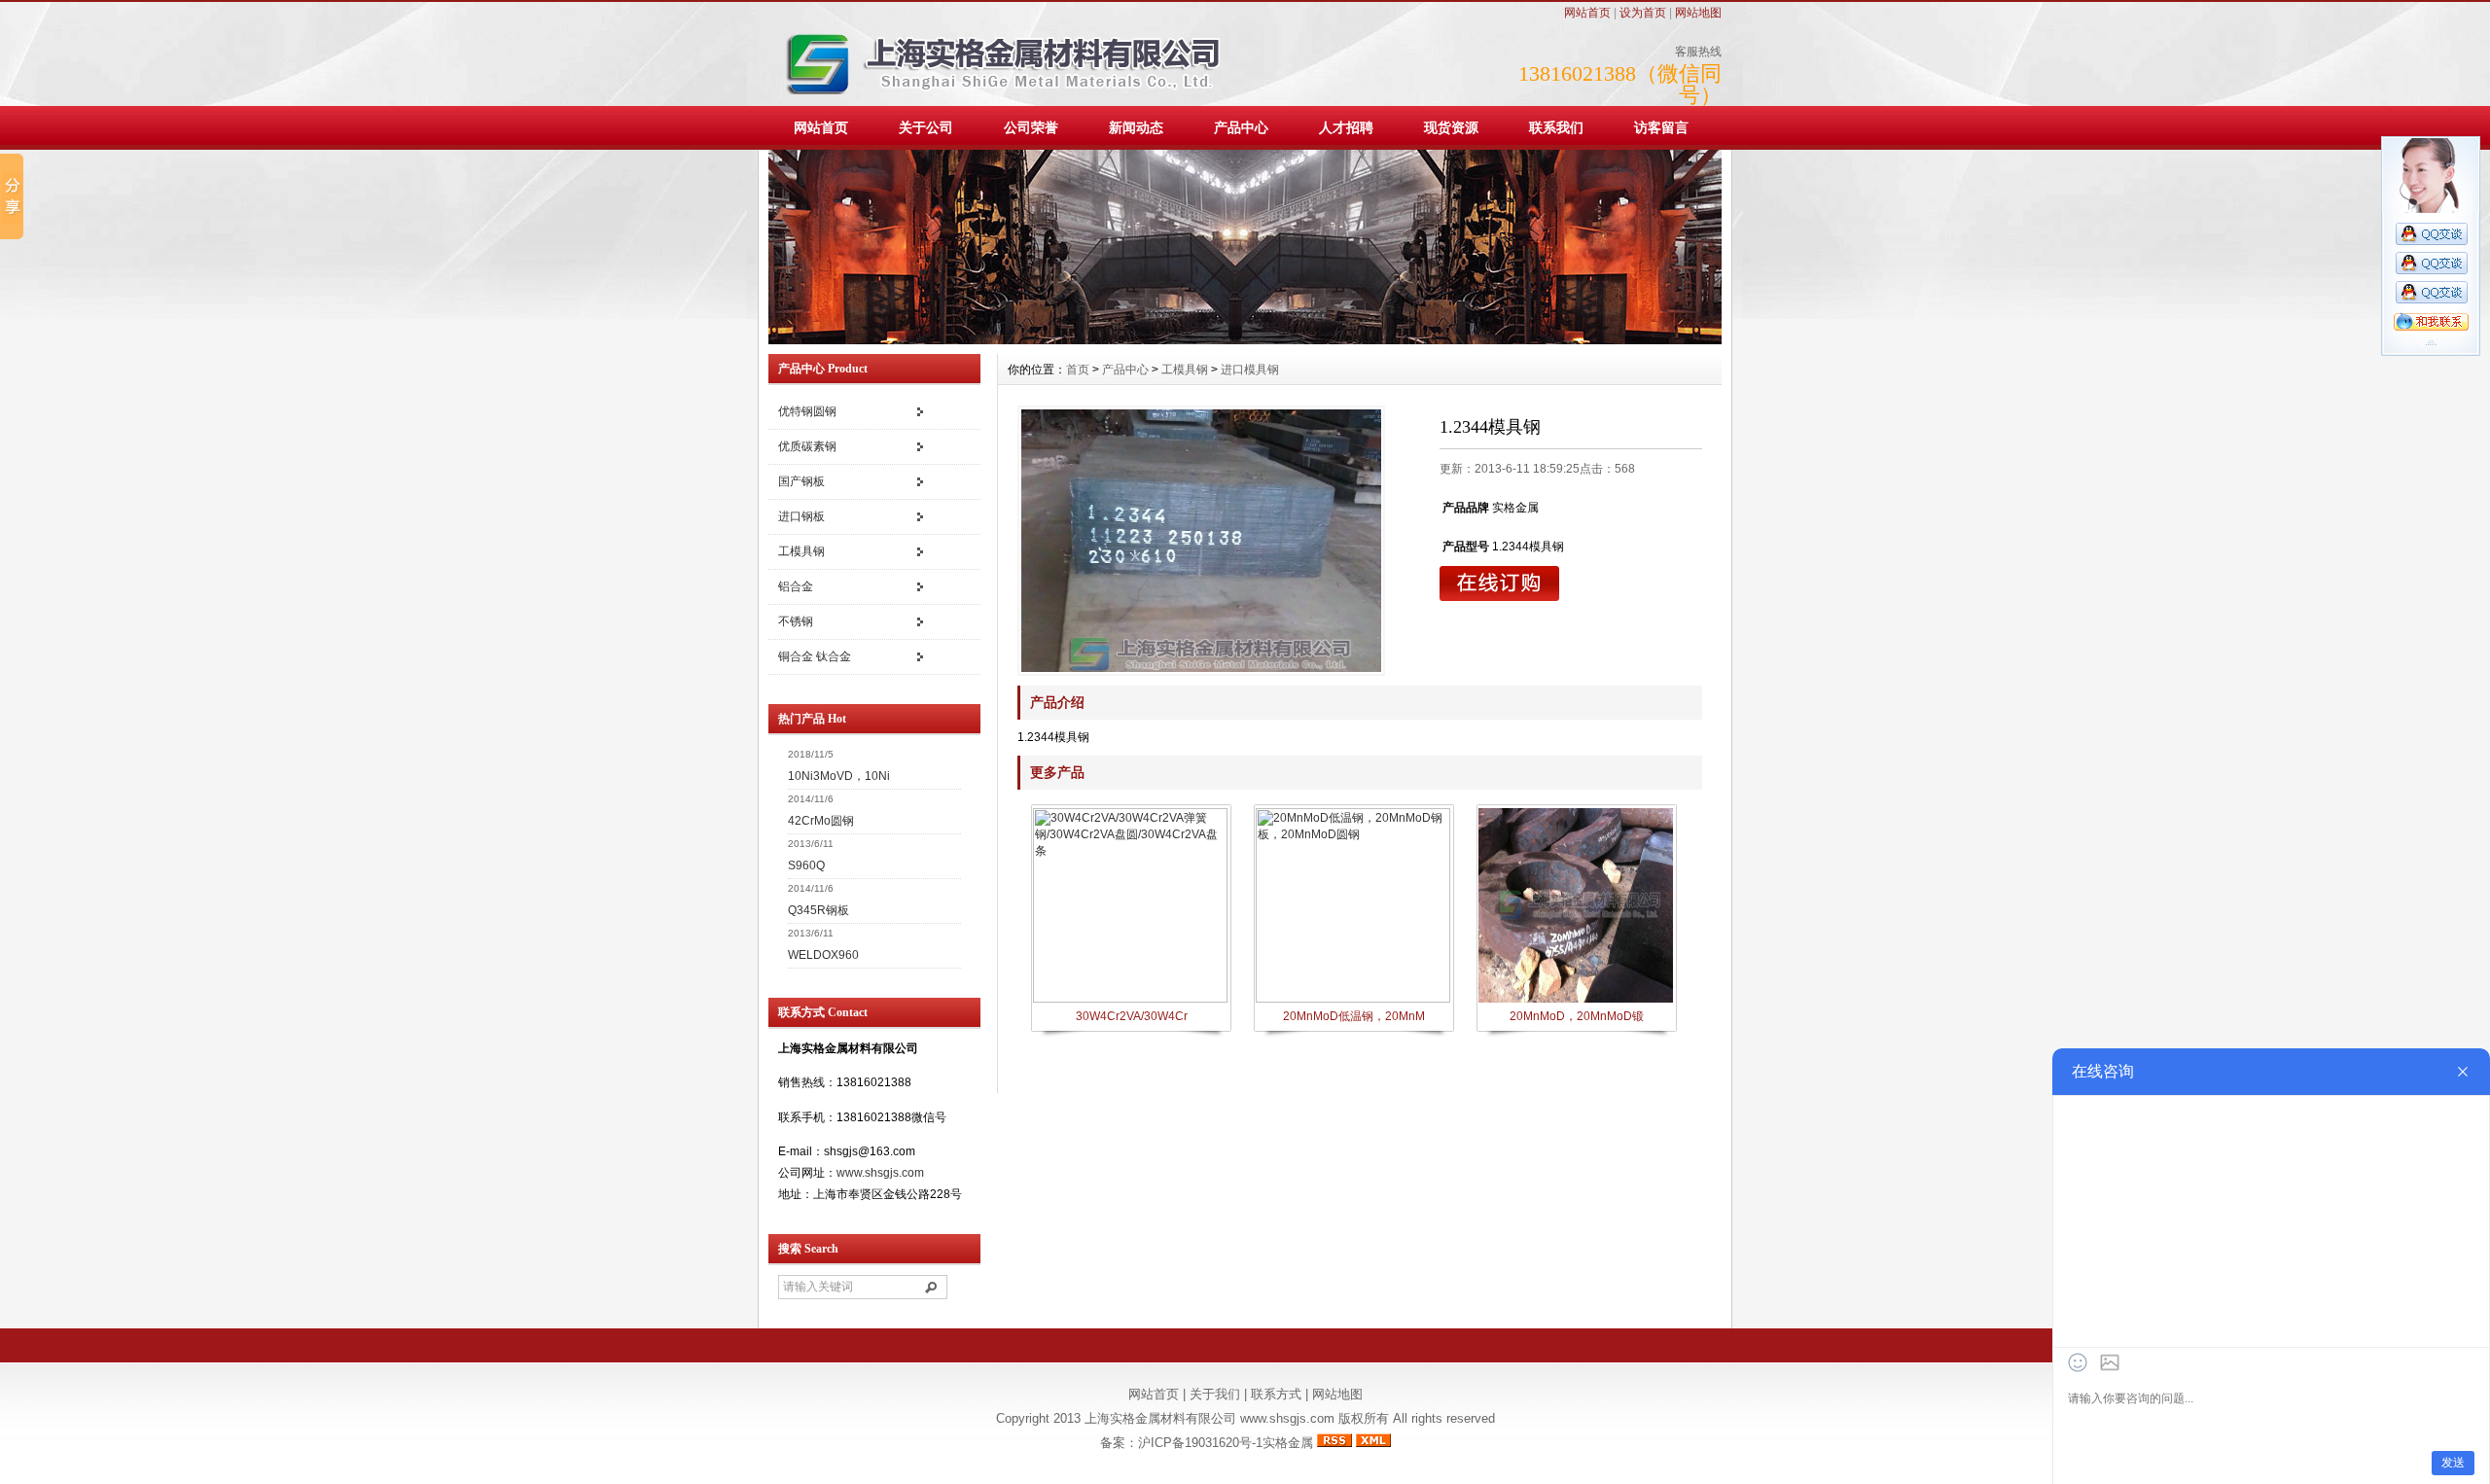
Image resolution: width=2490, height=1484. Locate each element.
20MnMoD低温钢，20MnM (1354, 1016)
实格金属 (1288, 1443)
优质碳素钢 (807, 446)
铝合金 (796, 586)
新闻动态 (1136, 127)
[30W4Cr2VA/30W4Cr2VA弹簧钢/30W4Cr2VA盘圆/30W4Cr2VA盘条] (1130, 999)
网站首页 (1587, 13)
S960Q (806, 866)
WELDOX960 (823, 955)
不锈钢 (796, 621)
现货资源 (1451, 127)
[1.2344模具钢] (1201, 541)
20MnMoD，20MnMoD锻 (1577, 1016)
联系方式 (1276, 1394)
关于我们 (1215, 1394)
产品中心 (1241, 127)
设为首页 (1643, 13)
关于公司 (926, 127)
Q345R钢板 (818, 910)
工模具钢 (801, 551)
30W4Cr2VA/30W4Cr (1132, 1016)
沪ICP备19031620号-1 (1200, 1443)
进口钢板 (801, 516)
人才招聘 (1346, 127)
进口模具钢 (1250, 370)
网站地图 (1698, 13)
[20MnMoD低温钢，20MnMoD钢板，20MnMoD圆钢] (1353, 999)
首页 (1078, 370)
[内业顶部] (1245, 340)
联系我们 (1556, 127)
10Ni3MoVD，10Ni (839, 776)
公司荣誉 (1031, 127)
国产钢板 (801, 481)
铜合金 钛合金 (815, 656)
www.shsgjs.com (880, 1173)
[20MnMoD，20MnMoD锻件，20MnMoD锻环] (1576, 1001)
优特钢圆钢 (807, 411)
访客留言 (1661, 127)
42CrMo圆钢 (821, 821)
